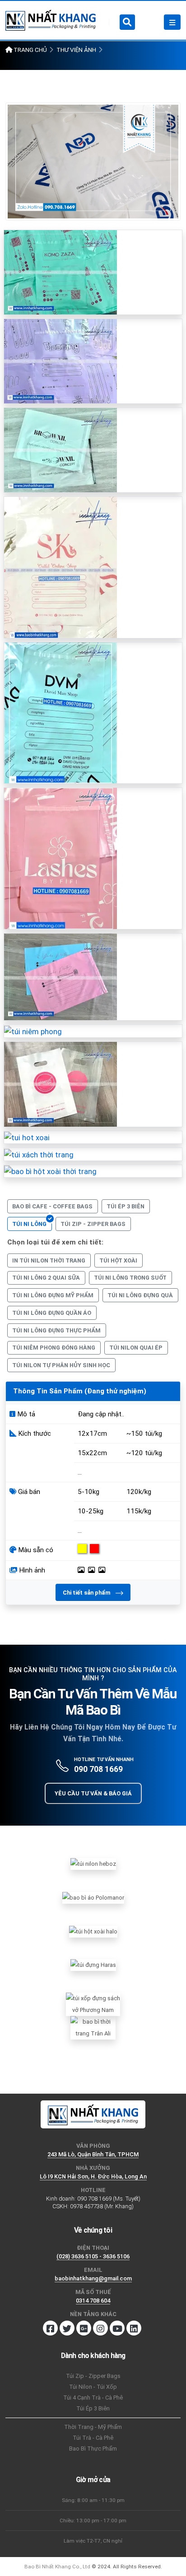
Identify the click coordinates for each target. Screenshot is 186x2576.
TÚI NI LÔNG (29, 1224)
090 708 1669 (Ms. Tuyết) (109, 2199)
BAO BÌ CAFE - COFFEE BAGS (52, 1206)
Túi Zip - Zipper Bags (93, 2376)
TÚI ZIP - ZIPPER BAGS (93, 1224)
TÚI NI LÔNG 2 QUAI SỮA (46, 1278)
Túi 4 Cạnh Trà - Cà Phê (93, 2398)
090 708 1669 (98, 1769)
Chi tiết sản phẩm (87, 1593)
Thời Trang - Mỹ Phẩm (93, 2427)
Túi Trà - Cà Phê (93, 2438)
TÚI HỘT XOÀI (118, 1260)
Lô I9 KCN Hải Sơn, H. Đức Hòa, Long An (93, 2176)
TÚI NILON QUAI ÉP (136, 1348)
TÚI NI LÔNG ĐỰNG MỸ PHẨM (53, 1295)
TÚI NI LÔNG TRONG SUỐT (130, 1278)
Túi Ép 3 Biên (93, 2408)
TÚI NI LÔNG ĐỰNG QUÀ (140, 1295)
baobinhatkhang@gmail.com (93, 2278)
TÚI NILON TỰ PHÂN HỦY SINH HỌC (61, 1365)
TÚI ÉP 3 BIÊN (126, 1206)
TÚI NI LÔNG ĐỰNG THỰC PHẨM (56, 1330)
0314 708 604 (93, 2301)
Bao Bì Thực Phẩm (93, 2449)
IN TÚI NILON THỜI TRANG (49, 1260)
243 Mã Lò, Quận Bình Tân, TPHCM (93, 2154)
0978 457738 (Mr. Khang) (102, 2206)
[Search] (127, 22)
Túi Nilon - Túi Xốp (93, 2387)
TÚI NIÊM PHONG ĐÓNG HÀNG (54, 1348)
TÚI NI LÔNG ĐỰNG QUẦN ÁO (52, 1313)
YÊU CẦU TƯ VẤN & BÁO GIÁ (93, 1793)
